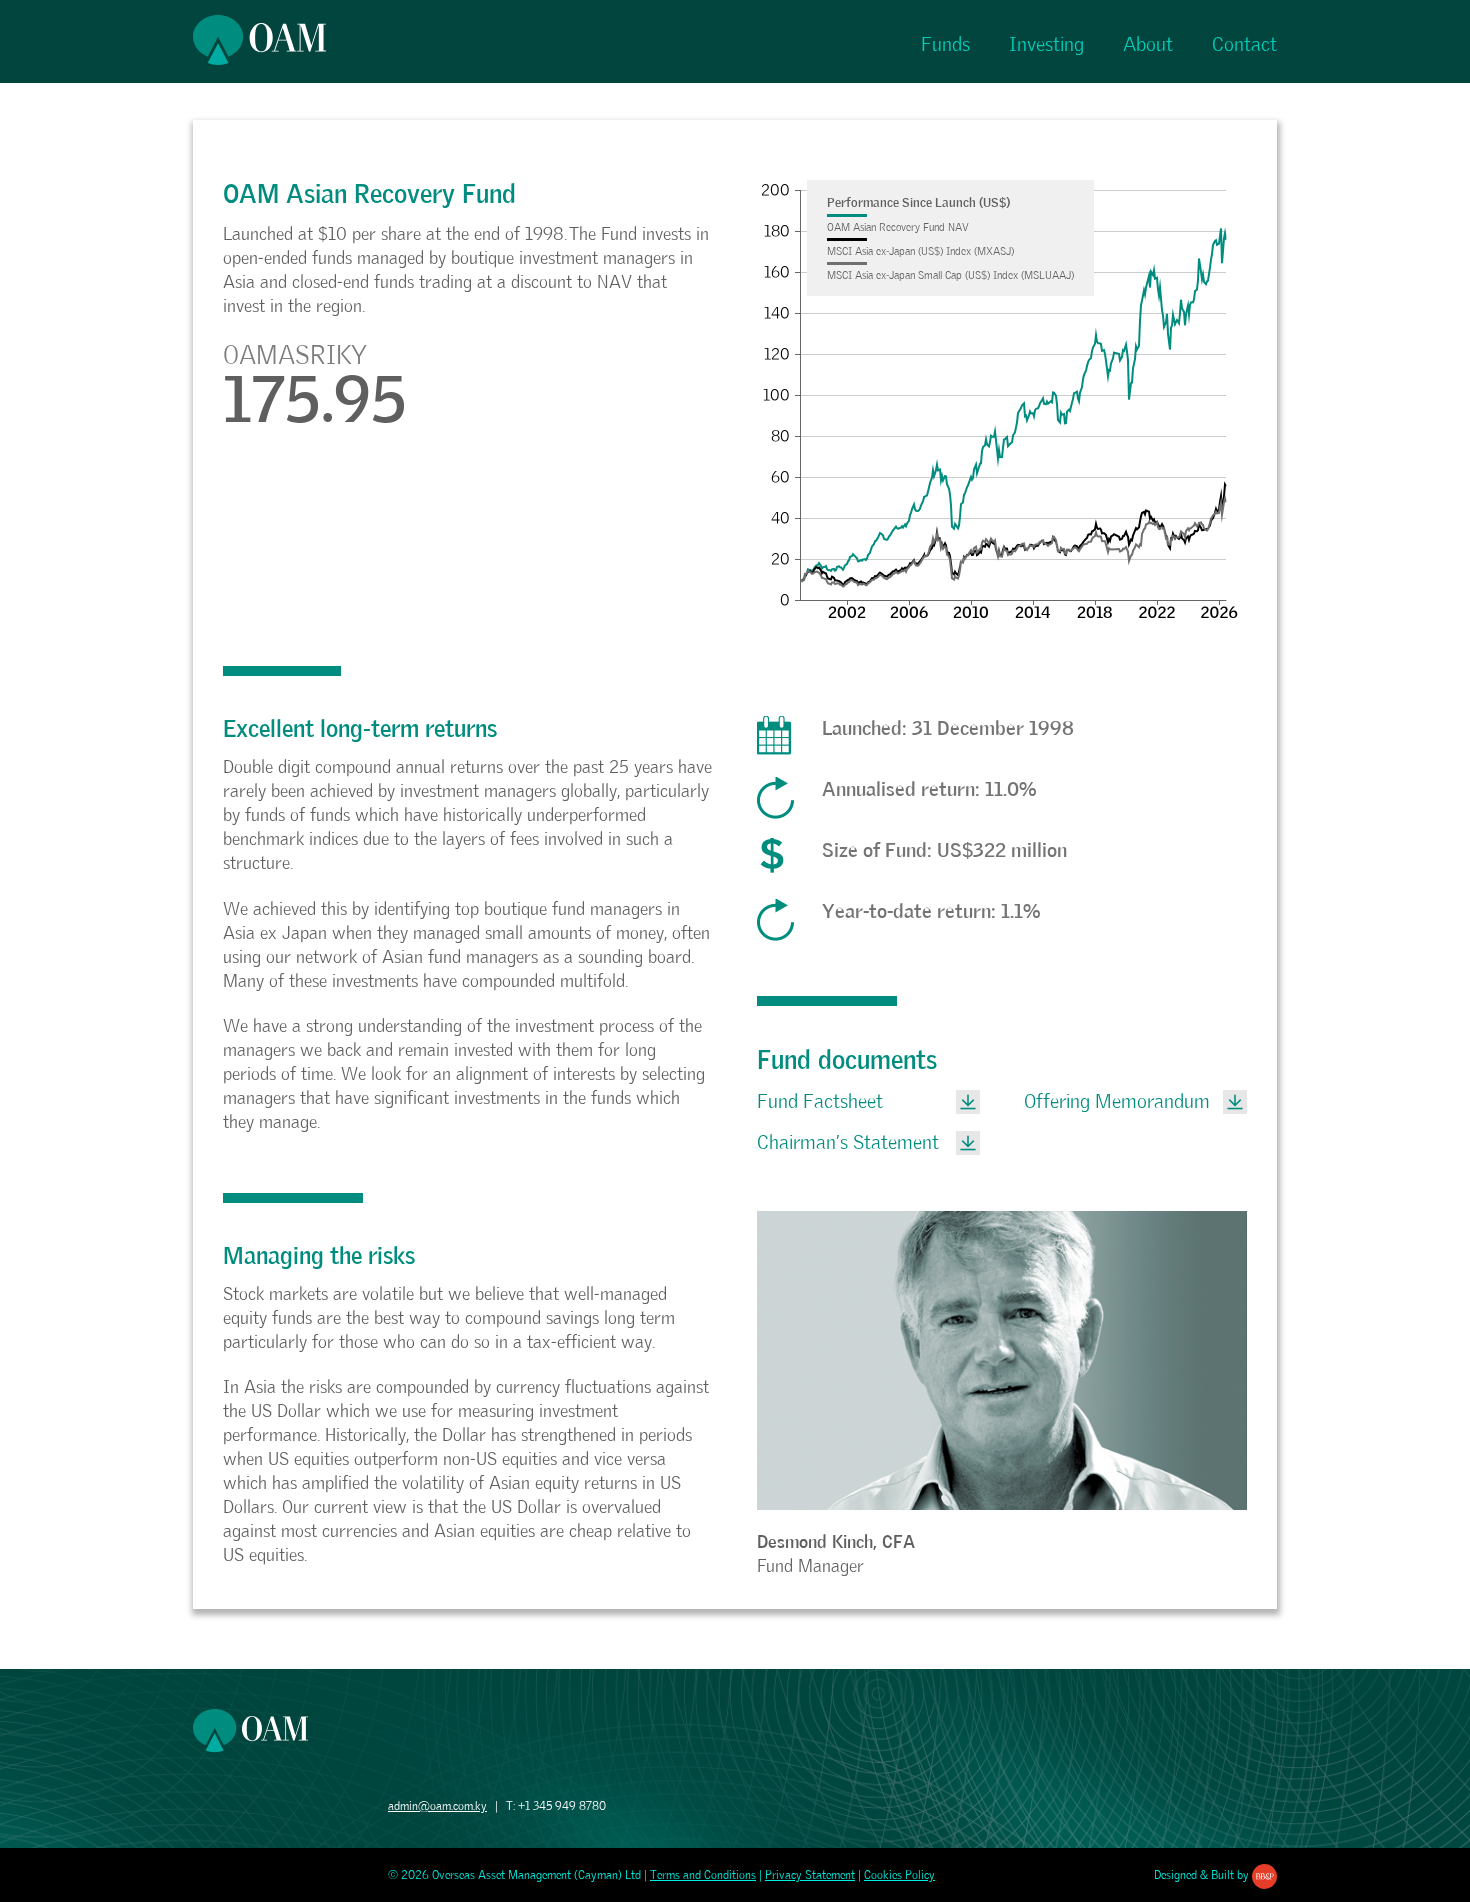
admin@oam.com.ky (437, 1806)
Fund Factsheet (820, 1102)
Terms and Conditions (703, 1875)
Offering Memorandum (1117, 1102)
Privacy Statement (810, 1875)
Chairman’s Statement (848, 1143)
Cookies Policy (899, 1875)
